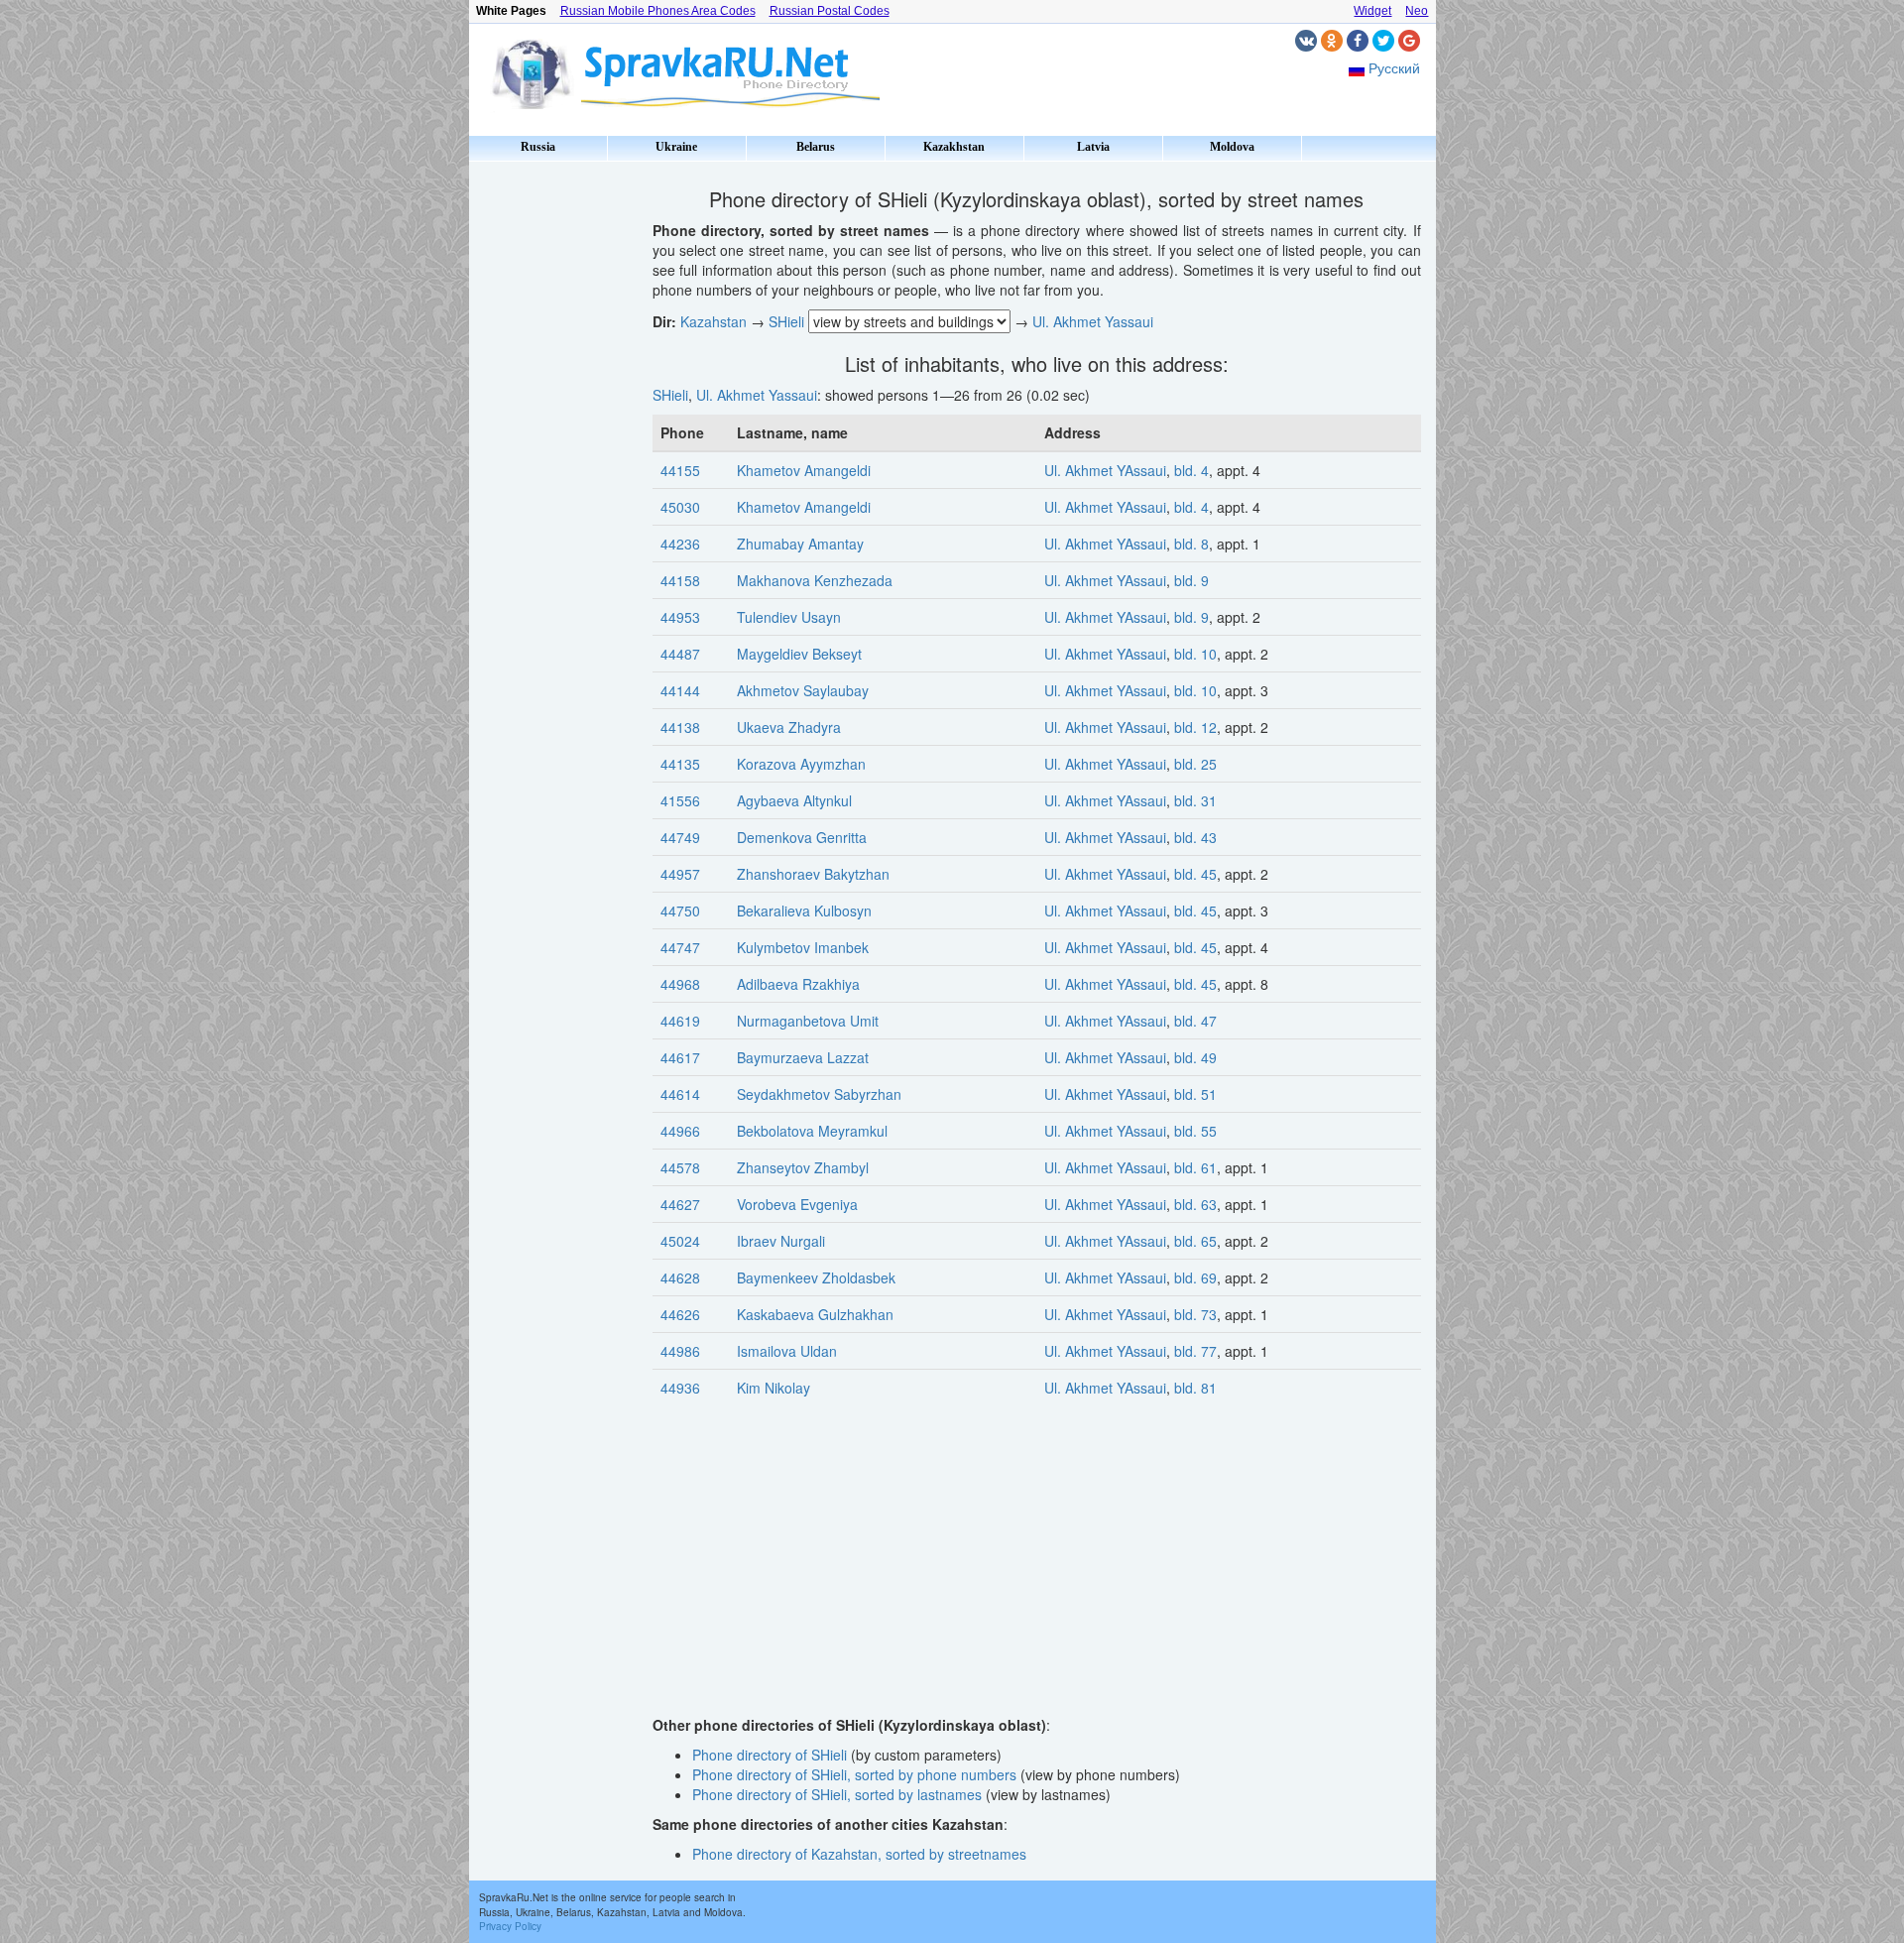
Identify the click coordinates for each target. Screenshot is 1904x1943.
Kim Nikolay (773, 1388)
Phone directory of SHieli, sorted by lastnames (837, 1794)
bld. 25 (1195, 764)
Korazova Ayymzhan (801, 764)
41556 (680, 800)
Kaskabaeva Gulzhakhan (815, 1314)
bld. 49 (1195, 1057)
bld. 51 (1195, 1094)
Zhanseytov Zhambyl (803, 1167)
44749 (680, 837)
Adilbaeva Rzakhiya (798, 984)
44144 (680, 690)
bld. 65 (1195, 1241)
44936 (680, 1388)
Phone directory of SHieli (770, 1755)
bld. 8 (1191, 544)
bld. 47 (1195, 1021)
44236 (680, 544)
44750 (680, 911)
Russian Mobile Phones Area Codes (658, 11)
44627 (680, 1204)
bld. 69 (1195, 1277)
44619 (680, 1021)
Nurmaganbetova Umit (808, 1021)
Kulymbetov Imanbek (803, 947)
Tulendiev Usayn (789, 617)
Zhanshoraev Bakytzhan (813, 874)
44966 (680, 1131)
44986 (680, 1351)
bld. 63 (1195, 1204)
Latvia (1093, 147)
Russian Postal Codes (830, 11)
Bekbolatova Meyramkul (812, 1131)
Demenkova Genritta (802, 837)
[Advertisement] (553, 466)
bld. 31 (1195, 800)
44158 (680, 580)
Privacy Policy (510, 1926)
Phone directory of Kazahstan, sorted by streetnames (859, 1854)
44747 (680, 947)
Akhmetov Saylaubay (803, 690)
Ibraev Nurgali (781, 1241)
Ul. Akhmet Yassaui (1093, 321)
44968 (680, 984)
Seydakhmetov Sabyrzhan (819, 1094)
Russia (538, 147)
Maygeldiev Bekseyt (799, 654)
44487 (680, 654)
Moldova (1232, 147)
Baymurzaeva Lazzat (803, 1057)
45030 (680, 507)
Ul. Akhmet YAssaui (1105, 470)
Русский (1394, 67)
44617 (680, 1057)
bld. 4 (1191, 470)
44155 (680, 470)
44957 (680, 874)
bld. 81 (1195, 1388)
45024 (680, 1241)
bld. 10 (1195, 654)
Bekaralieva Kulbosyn (804, 911)
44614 (680, 1094)
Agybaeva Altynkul (794, 800)
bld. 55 (1195, 1131)
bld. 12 (1195, 727)
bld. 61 (1195, 1167)
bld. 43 (1195, 837)
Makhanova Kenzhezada (815, 580)
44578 (680, 1167)
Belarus (816, 147)
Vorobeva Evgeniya (797, 1204)
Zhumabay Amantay (800, 544)
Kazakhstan (954, 147)
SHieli (786, 321)
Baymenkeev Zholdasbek (816, 1277)
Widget (1372, 11)
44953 (680, 617)
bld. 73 (1195, 1314)
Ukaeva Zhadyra (789, 727)
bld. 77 (1195, 1351)
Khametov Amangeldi (804, 470)
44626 (680, 1314)
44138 (680, 727)
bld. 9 (1191, 580)
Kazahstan (714, 321)
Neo (1417, 11)
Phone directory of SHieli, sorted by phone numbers (854, 1774)
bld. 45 (1195, 874)
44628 (680, 1277)
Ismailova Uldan (787, 1351)
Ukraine (676, 147)
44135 (680, 764)
